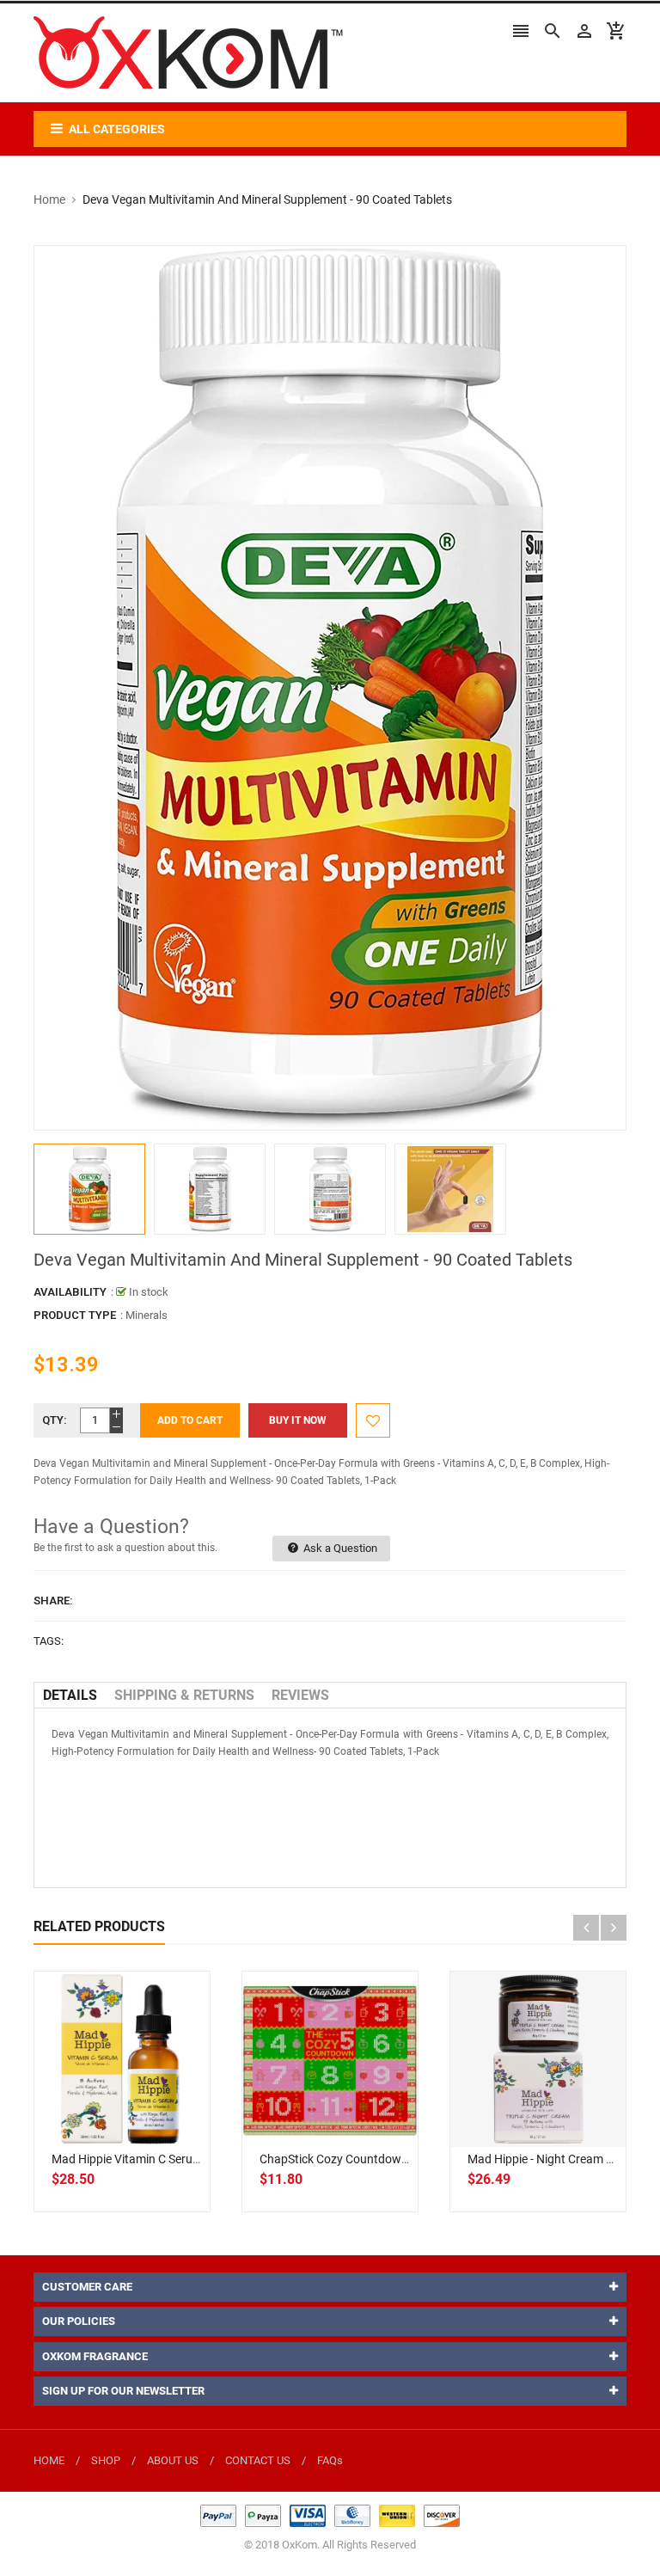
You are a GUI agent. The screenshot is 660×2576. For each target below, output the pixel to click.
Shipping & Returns (184, 1695)
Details (70, 1695)
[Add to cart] (141, 2114)
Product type (75, 1315)
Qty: (55, 1420)
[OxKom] (330, 2515)
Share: (53, 1601)
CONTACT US (258, 2460)
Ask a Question (339, 1548)
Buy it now (298, 1420)
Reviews (300, 1695)
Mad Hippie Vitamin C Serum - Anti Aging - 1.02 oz (184, 2159)
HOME (49, 2460)
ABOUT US (173, 2460)
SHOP (106, 2460)
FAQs (330, 2460)
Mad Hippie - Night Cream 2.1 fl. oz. (563, 2159)
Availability (70, 1292)
